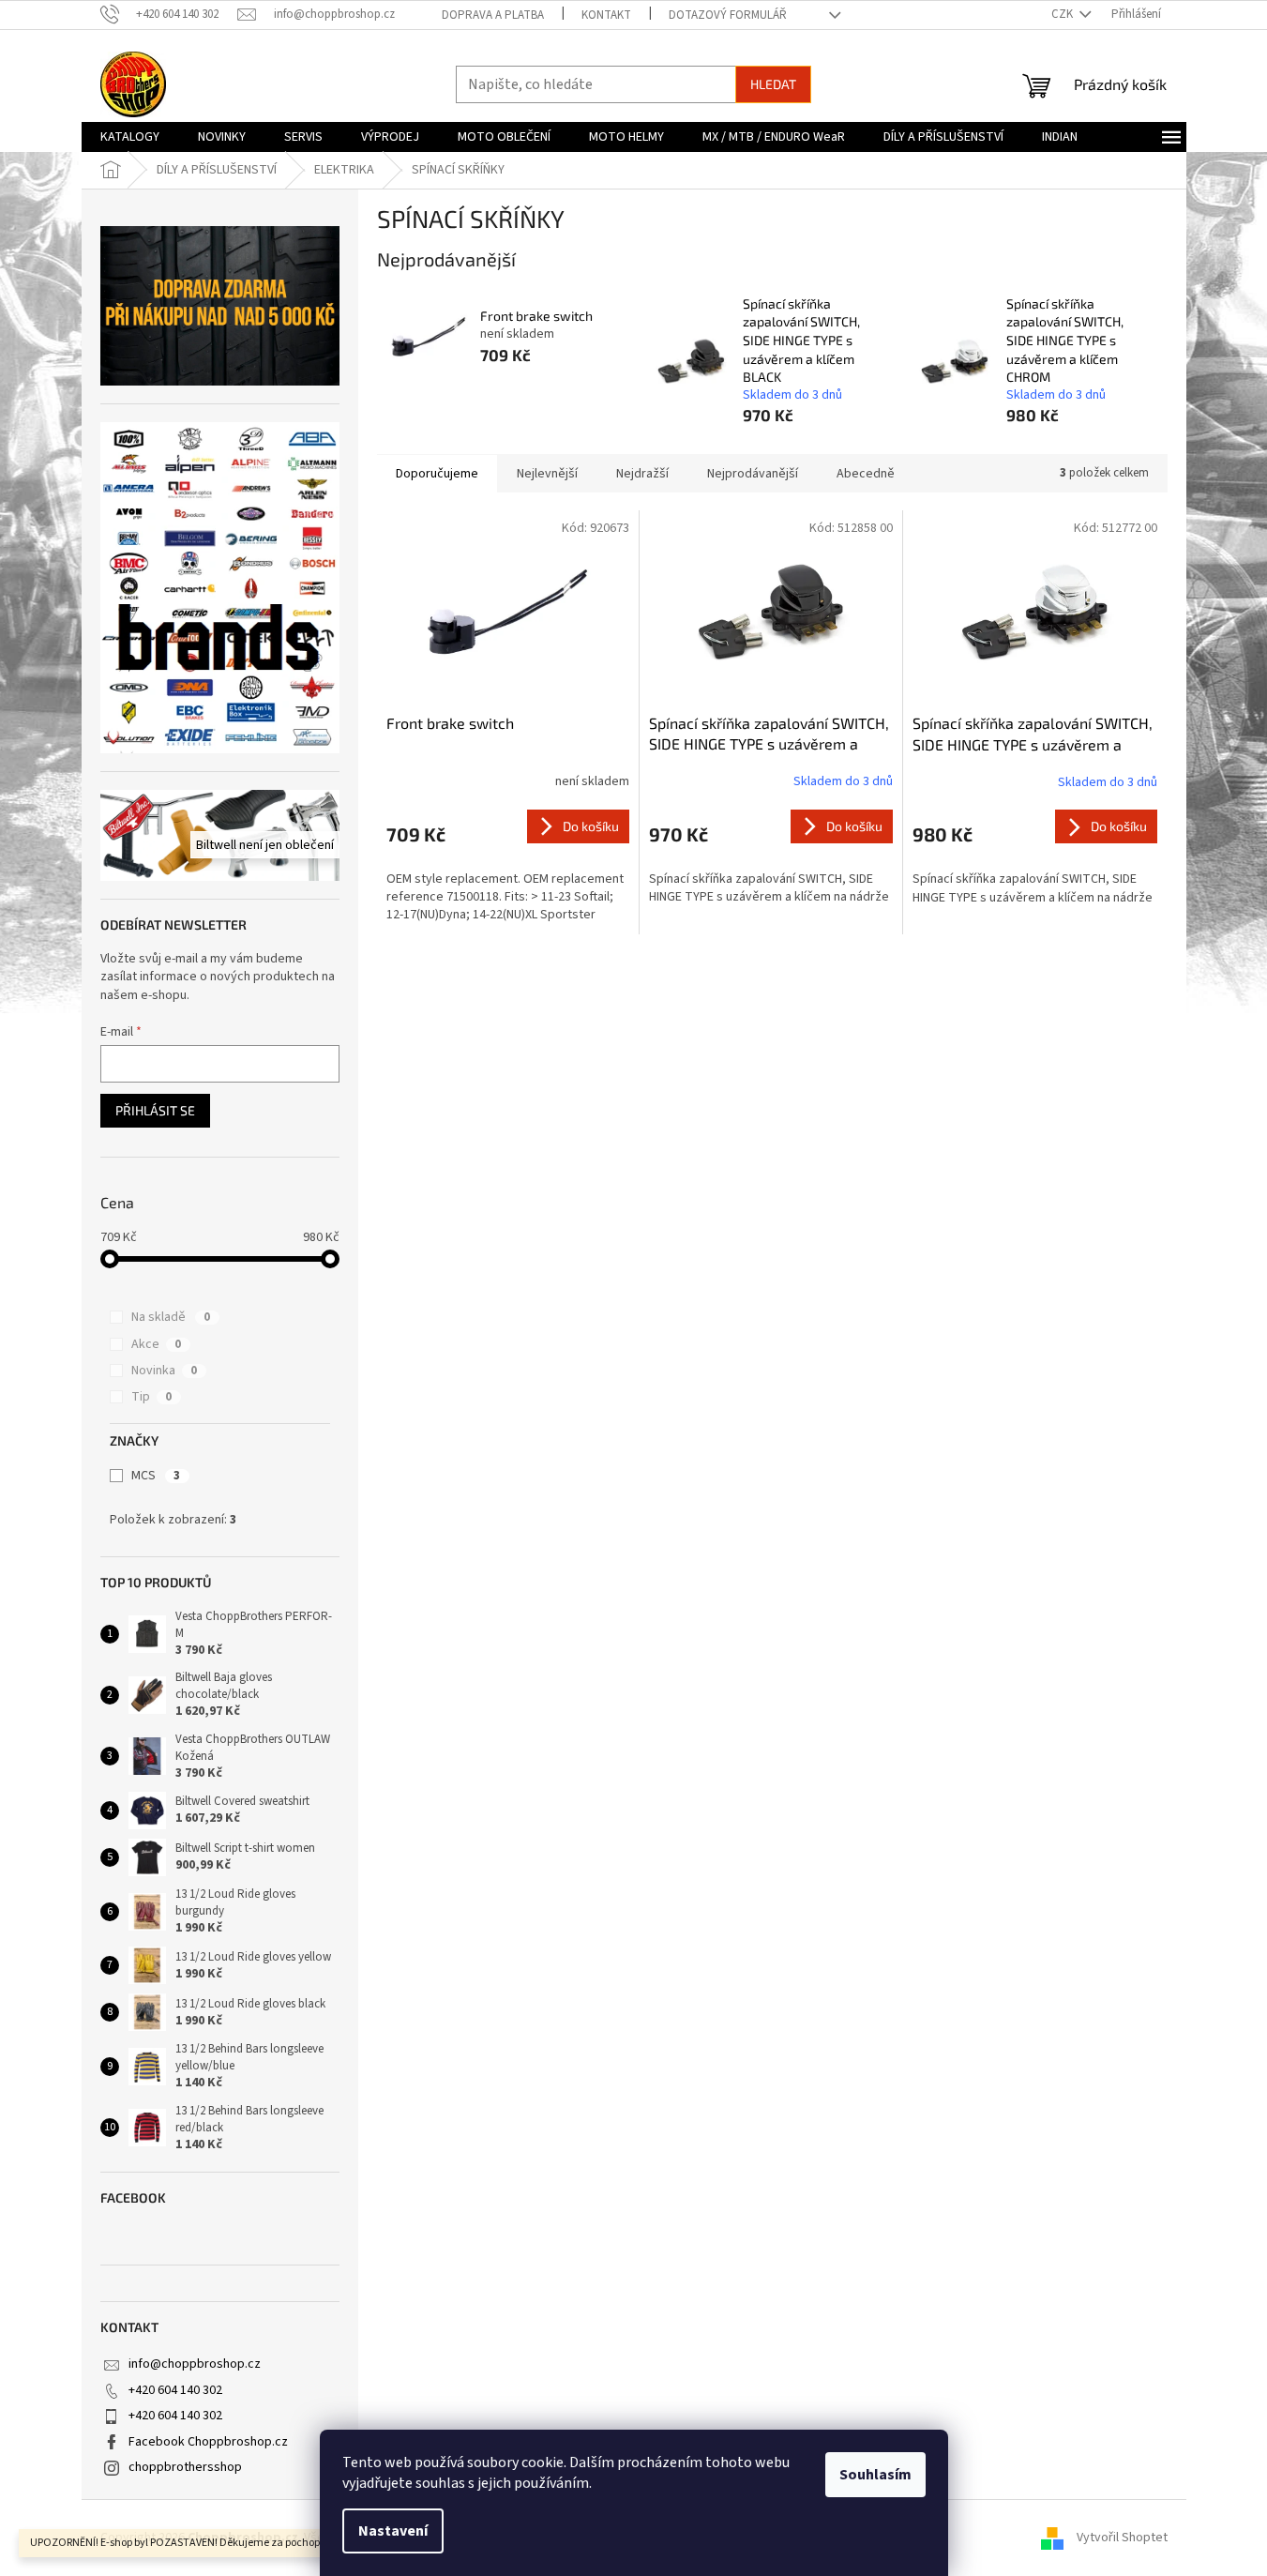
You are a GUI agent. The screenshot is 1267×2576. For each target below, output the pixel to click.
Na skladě (171, 1317)
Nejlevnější (547, 474)
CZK (1063, 14)
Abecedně (866, 474)
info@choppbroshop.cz (195, 2364)
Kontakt (606, 15)
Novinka (164, 1371)
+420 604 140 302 (175, 2390)
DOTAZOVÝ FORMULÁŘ (728, 15)
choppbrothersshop (185, 2467)
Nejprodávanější (753, 474)
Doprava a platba (493, 15)
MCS (156, 1476)
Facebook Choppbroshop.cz (208, 2442)
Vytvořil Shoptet (1122, 2538)
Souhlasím (875, 2475)
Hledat (773, 84)
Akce (156, 1344)
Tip (151, 1397)
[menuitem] (130, 137)
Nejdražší (642, 474)
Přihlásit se (155, 1110)
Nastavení (393, 2531)
